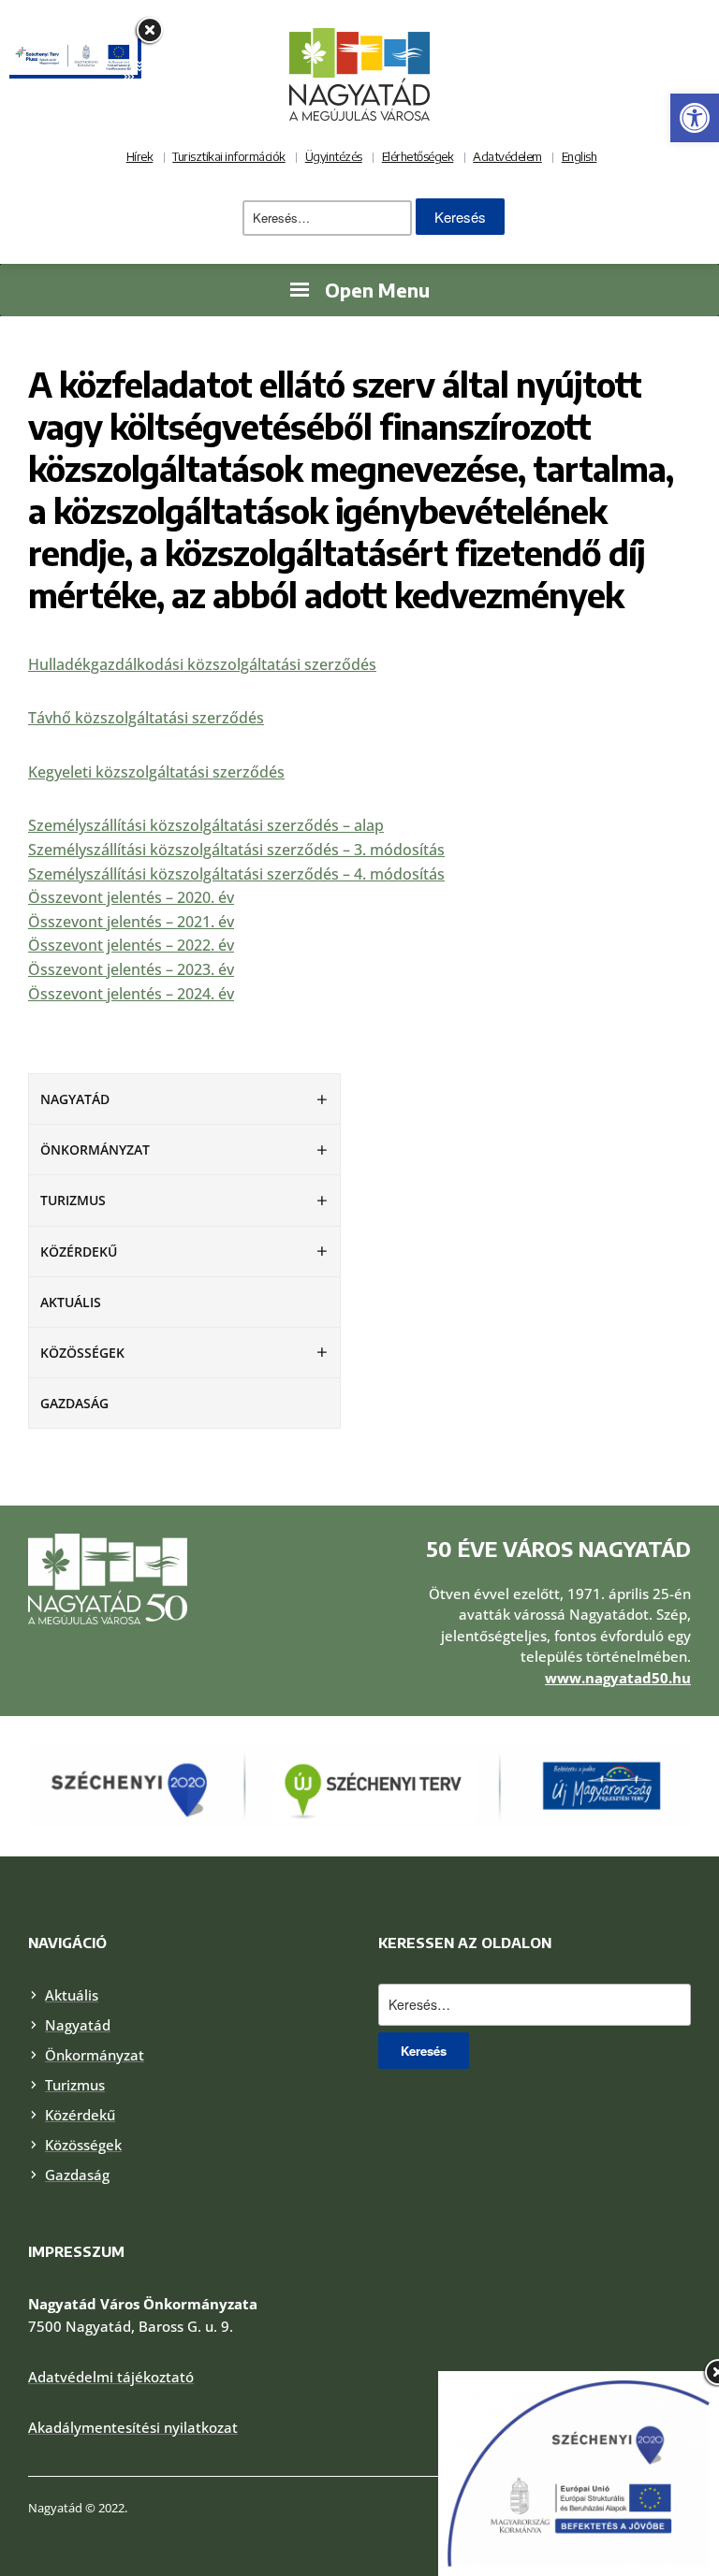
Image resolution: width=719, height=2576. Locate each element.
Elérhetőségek (418, 156)
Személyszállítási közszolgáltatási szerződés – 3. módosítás (236, 850)
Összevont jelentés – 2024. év (131, 994)
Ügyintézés (334, 156)
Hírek (140, 156)
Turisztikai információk (229, 156)
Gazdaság (74, 1403)
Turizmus (73, 1200)
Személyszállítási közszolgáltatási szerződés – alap (206, 825)
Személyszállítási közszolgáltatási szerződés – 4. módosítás (236, 874)
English (580, 156)
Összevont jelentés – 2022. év (131, 945)
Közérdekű (79, 1252)
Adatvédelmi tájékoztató (111, 2377)
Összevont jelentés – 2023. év (131, 969)
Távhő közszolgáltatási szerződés (146, 718)
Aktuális (71, 1302)
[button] (695, 118)
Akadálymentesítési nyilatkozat (133, 2427)
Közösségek (82, 1353)
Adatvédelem (507, 156)
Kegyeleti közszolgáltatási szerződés (156, 772)
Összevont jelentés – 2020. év (131, 897)
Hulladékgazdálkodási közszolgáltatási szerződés (202, 664)
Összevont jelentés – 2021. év (131, 922)
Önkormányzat (95, 1150)
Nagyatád (75, 1099)
